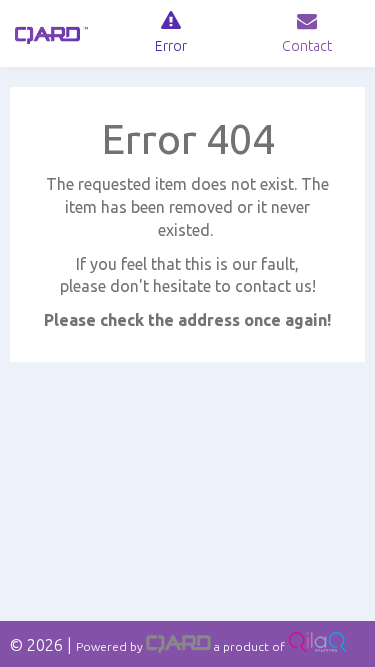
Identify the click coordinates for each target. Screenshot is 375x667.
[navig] (171, 33)
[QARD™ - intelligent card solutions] (178, 646)
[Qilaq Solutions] (317, 646)
